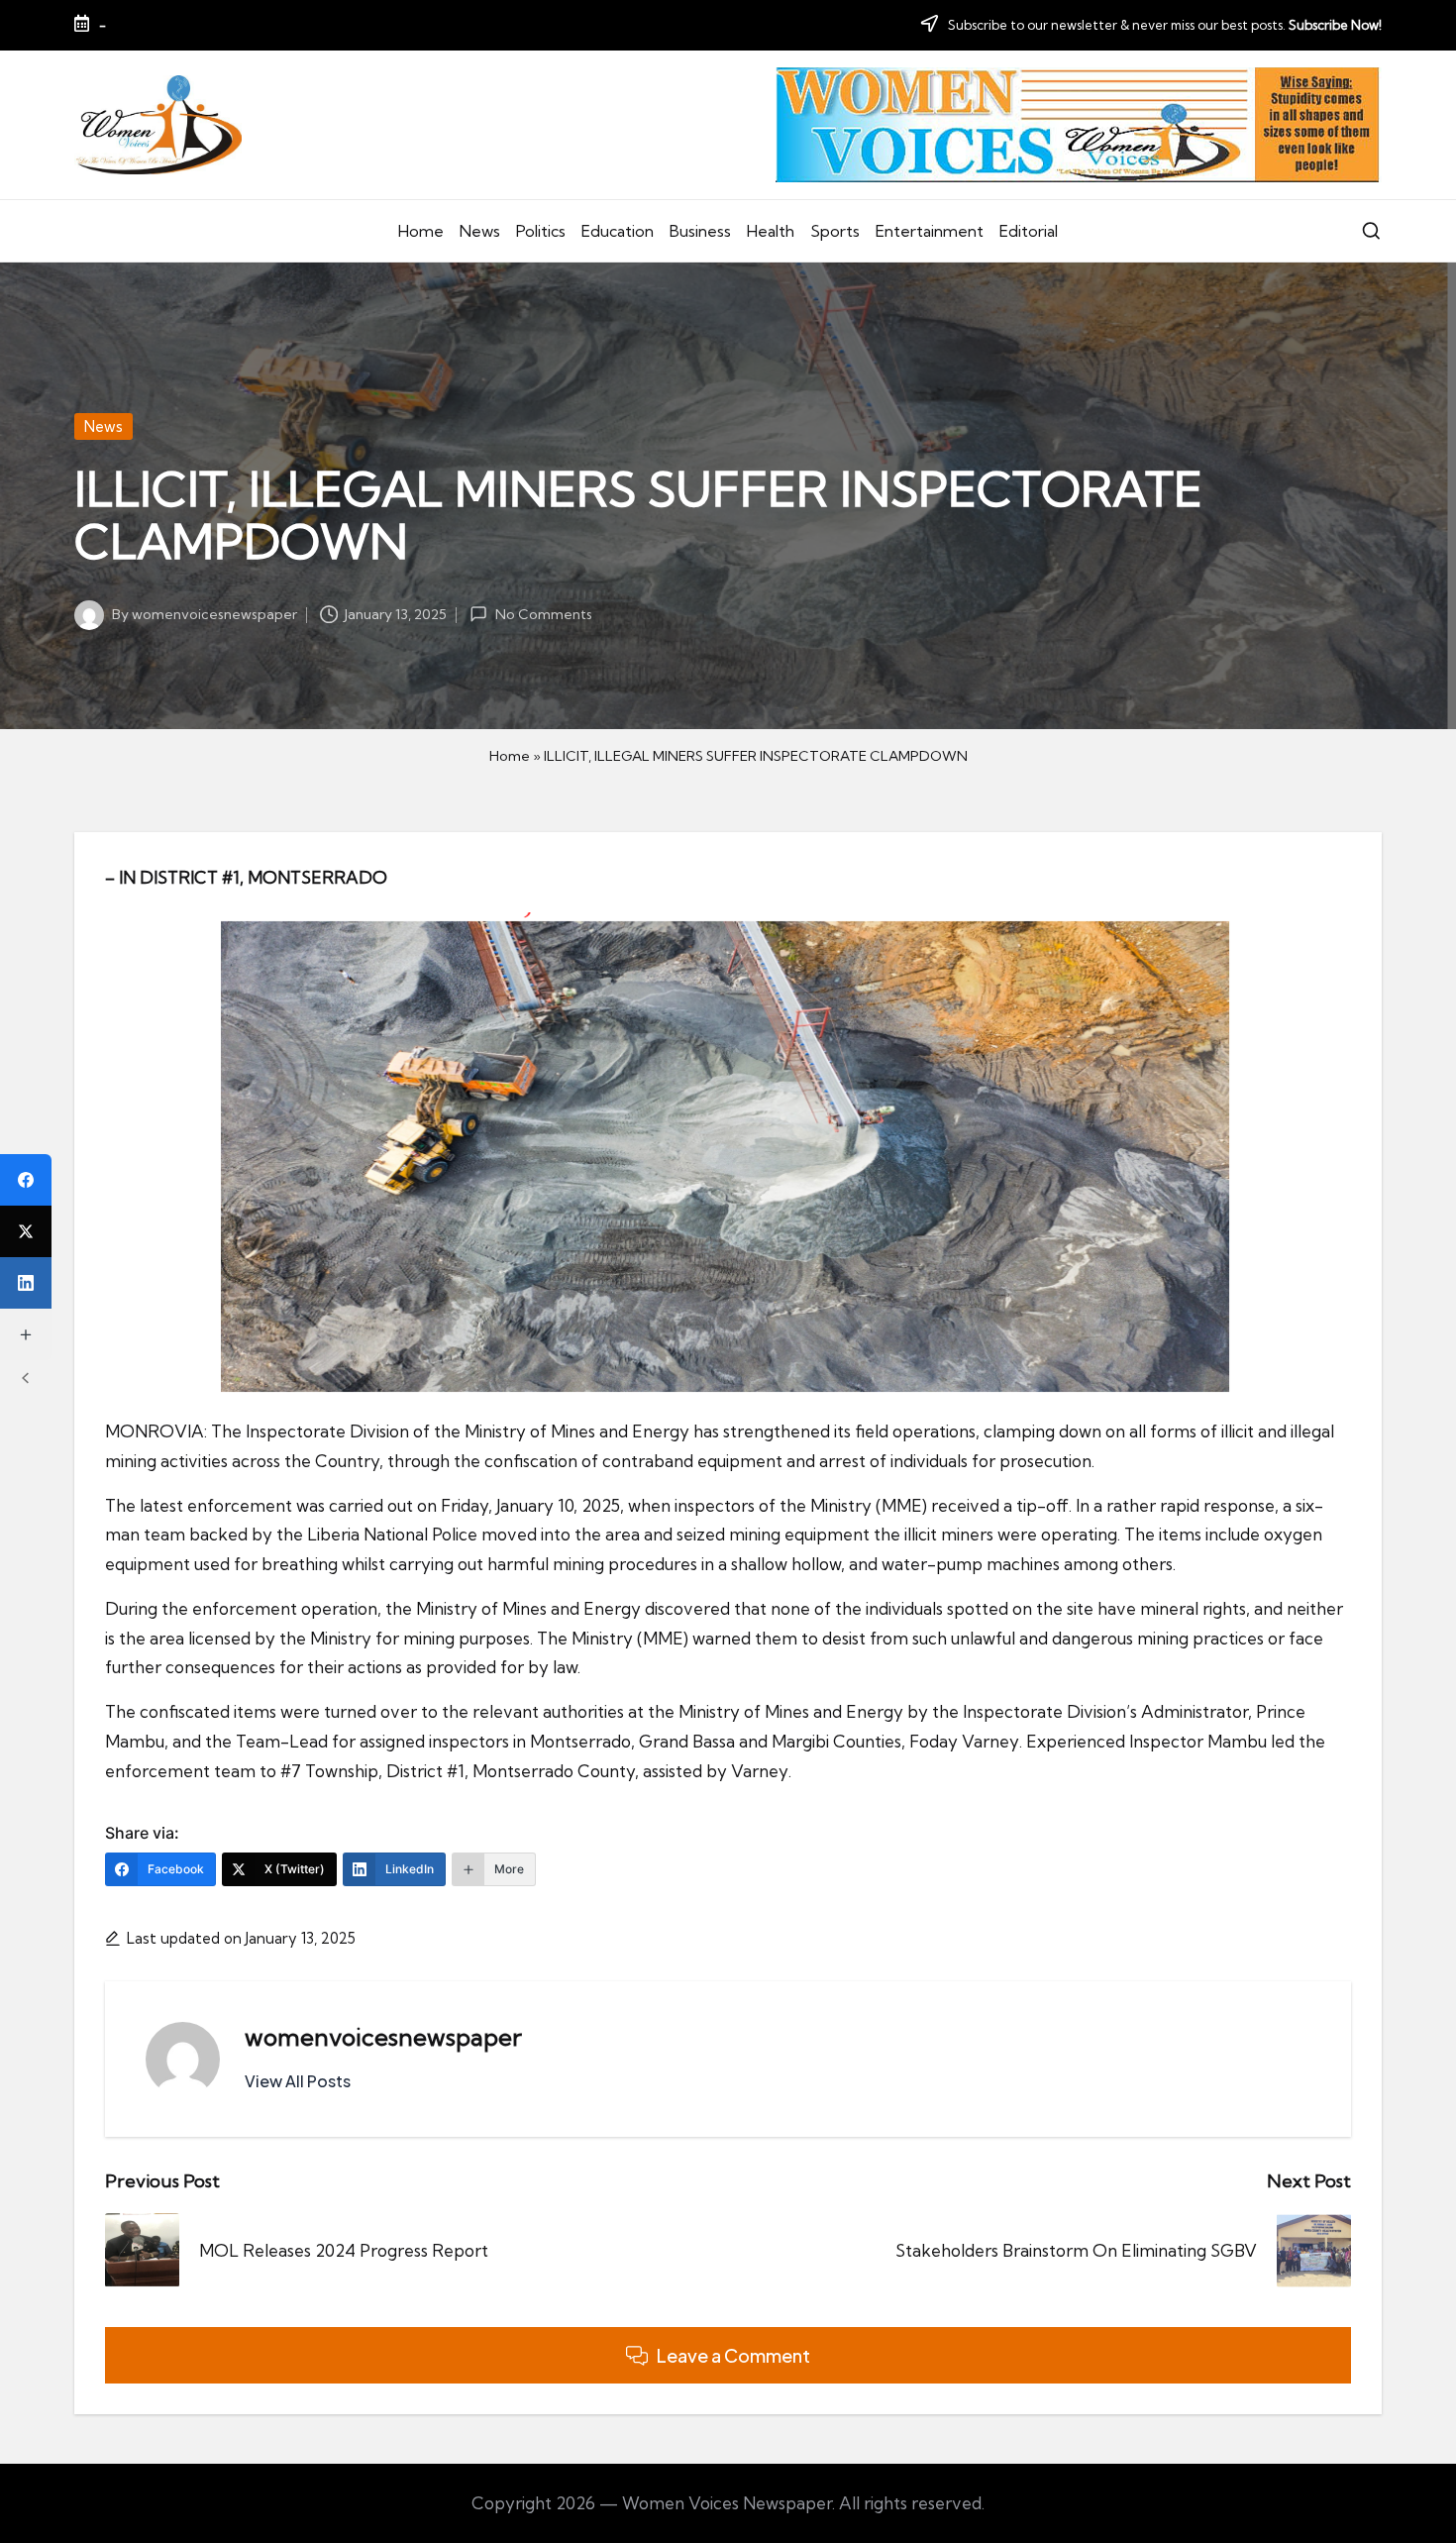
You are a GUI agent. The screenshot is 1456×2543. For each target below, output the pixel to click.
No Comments (543, 614)
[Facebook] (26, 1180)
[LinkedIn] (26, 1283)
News (104, 426)
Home (510, 756)
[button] (298, 2081)
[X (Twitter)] (26, 1231)
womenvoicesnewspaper (383, 2037)
